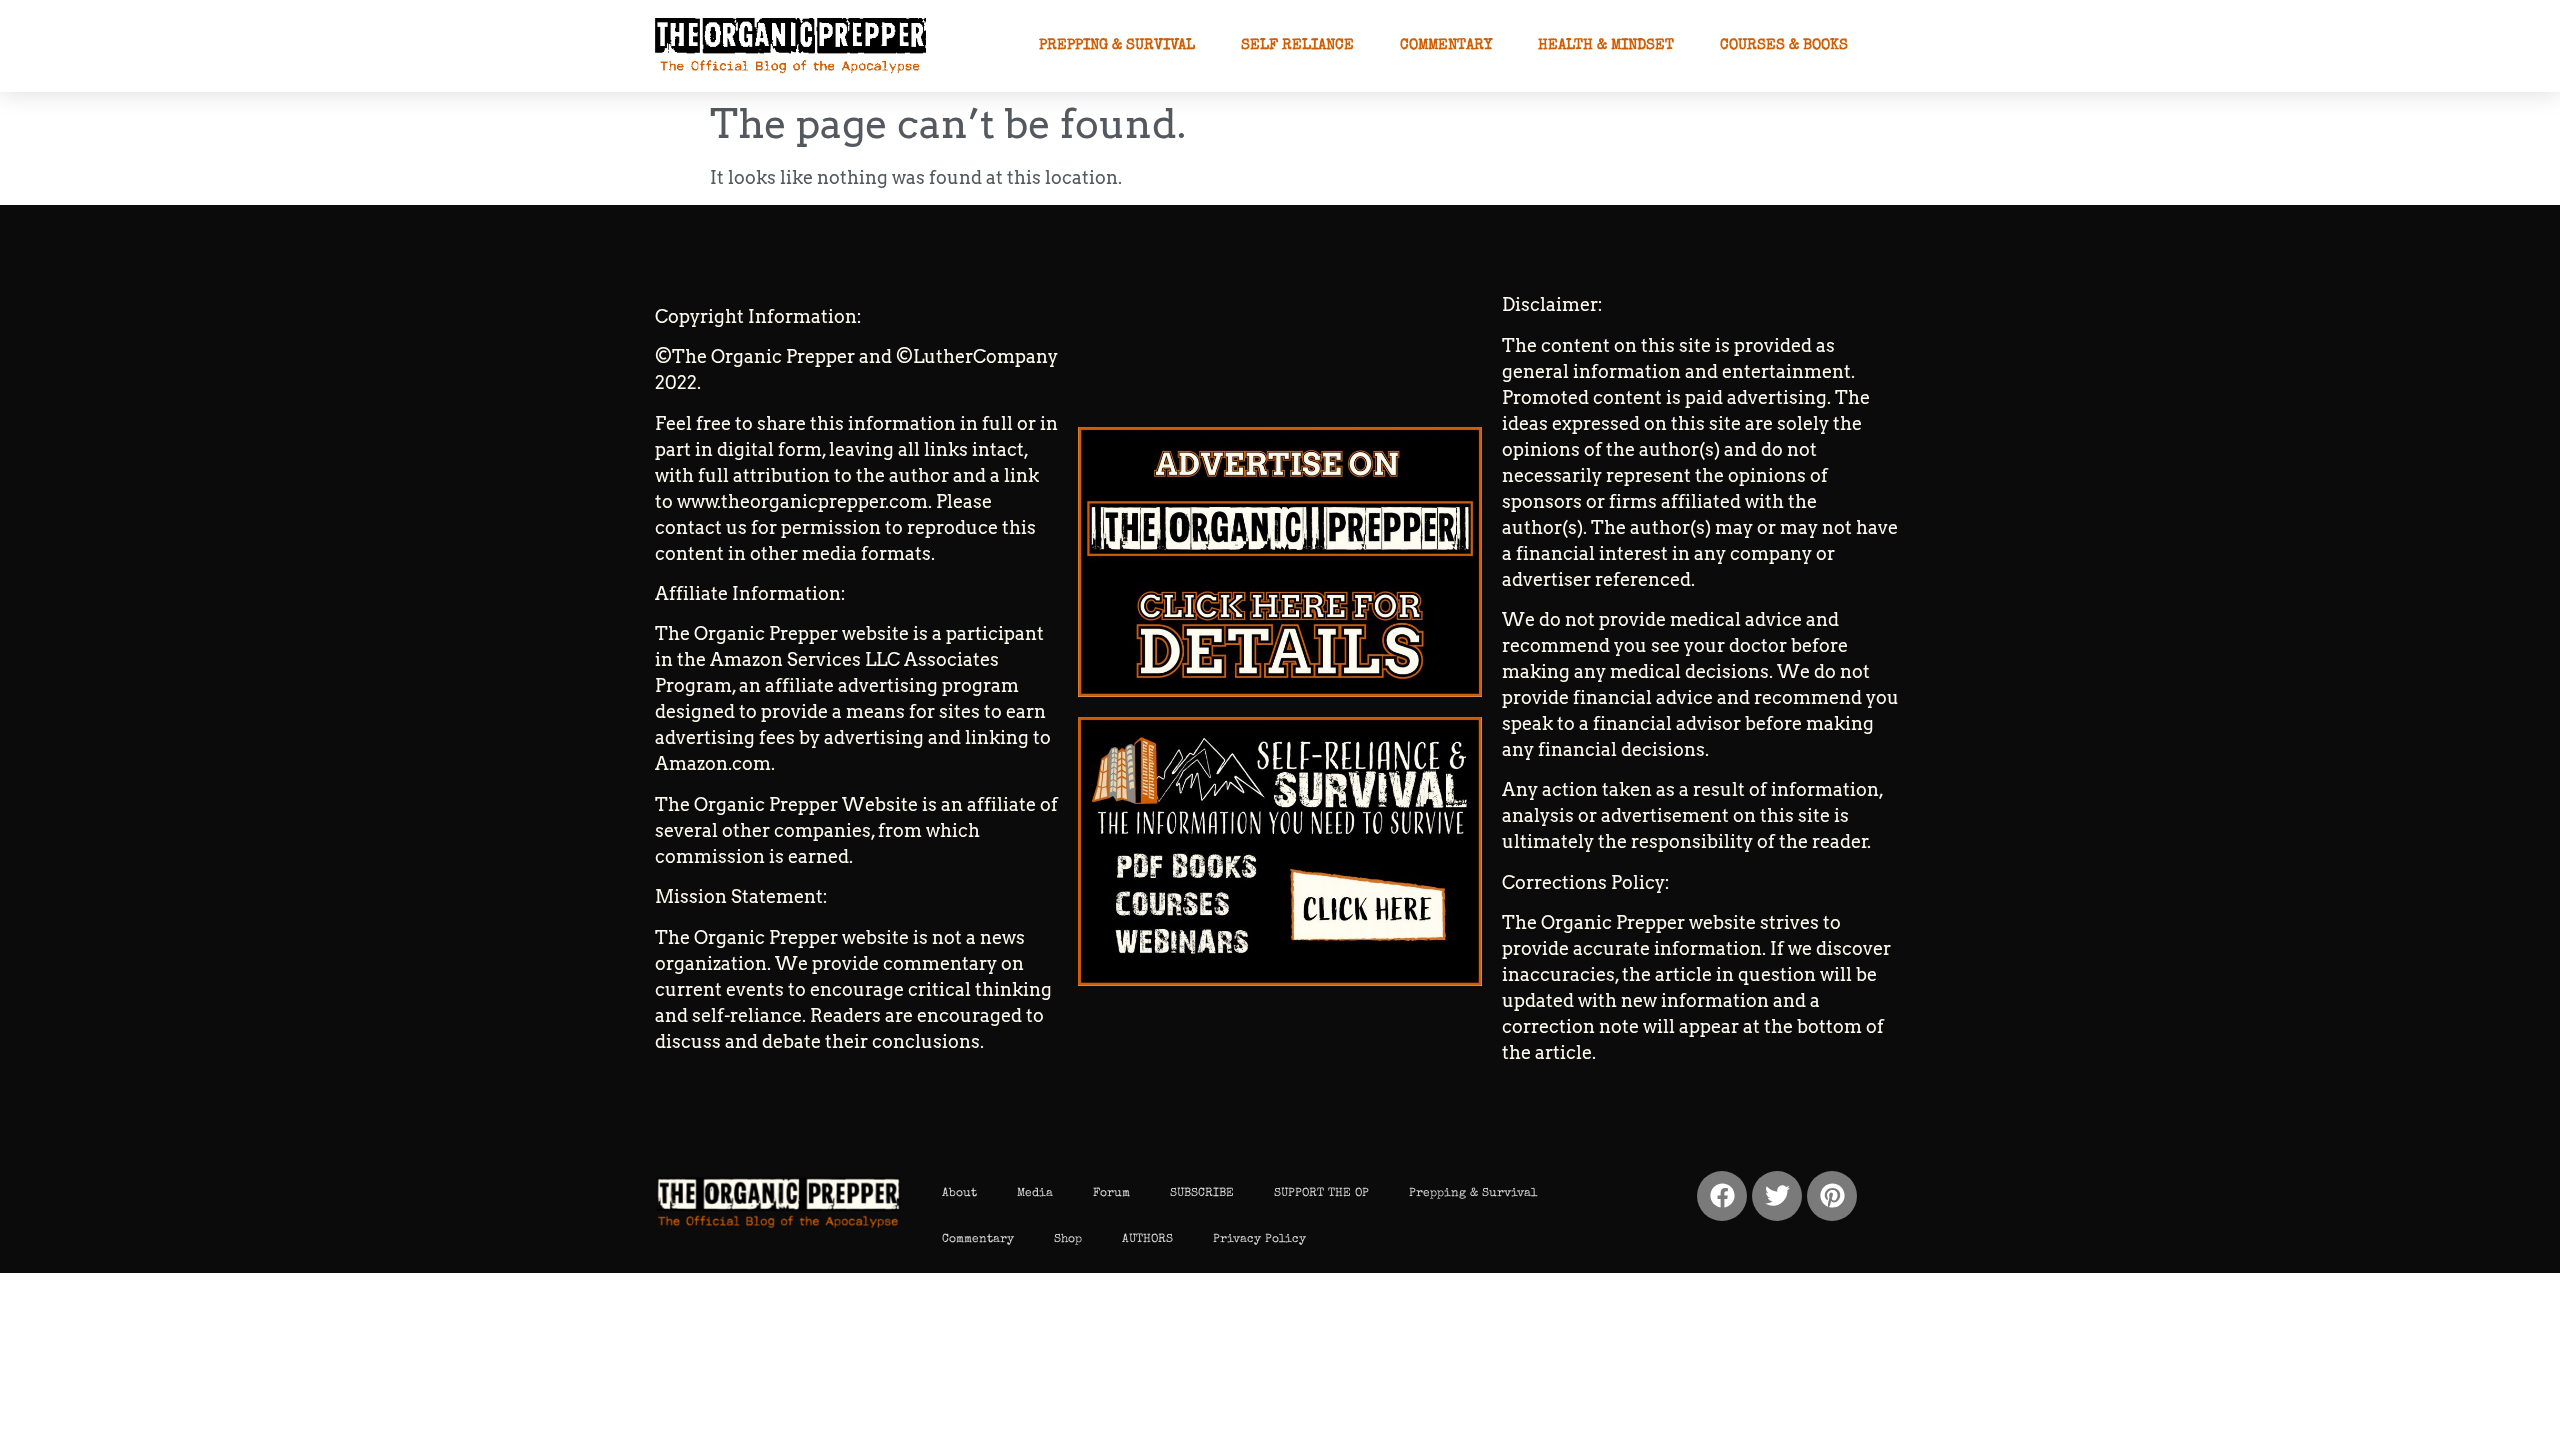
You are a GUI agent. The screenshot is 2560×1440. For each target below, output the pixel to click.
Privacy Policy (1259, 1240)
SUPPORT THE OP (1321, 1194)
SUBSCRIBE (1202, 1194)
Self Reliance (1297, 45)
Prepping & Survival (1117, 45)
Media (1035, 1194)
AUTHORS (1147, 1240)
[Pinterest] (1832, 1196)
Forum (1111, 1194)
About (959, 1194)
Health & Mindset (1606, 45)
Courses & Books (1784, 45)
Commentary (1446, 45)
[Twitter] (1777, 1196)
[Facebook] (1722, 1196)
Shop (1068, 1240)
